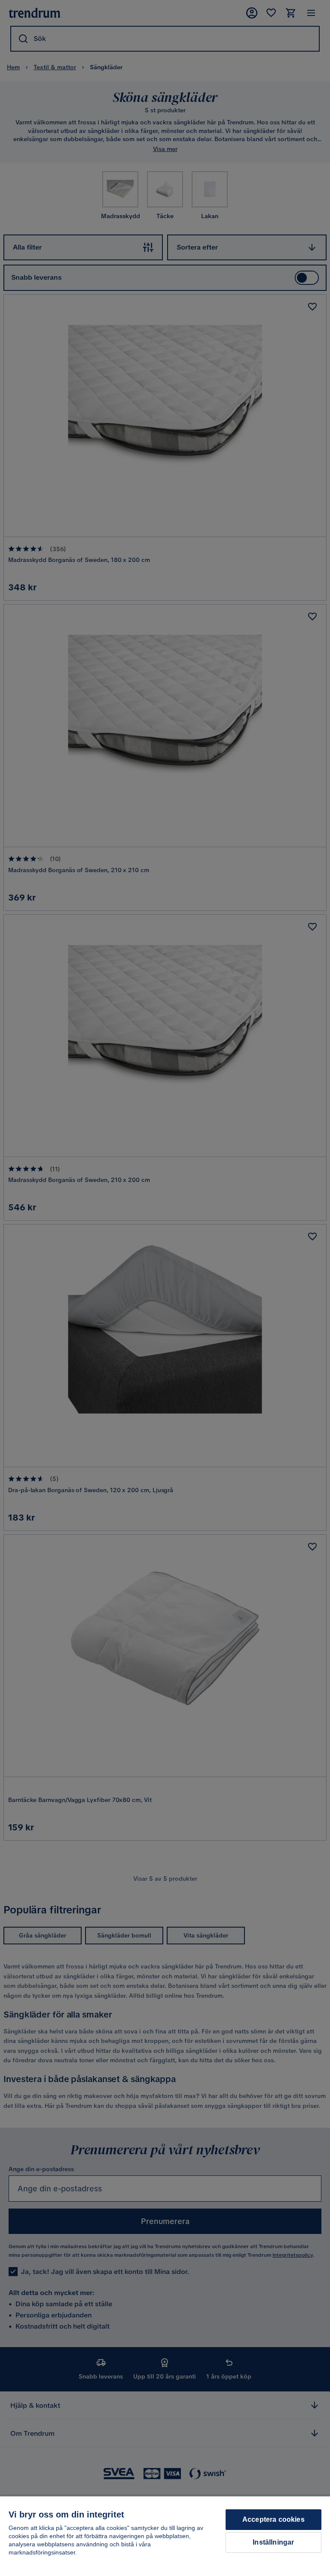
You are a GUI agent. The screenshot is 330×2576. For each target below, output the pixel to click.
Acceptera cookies (273, 2519)
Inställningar (273, 2542)
